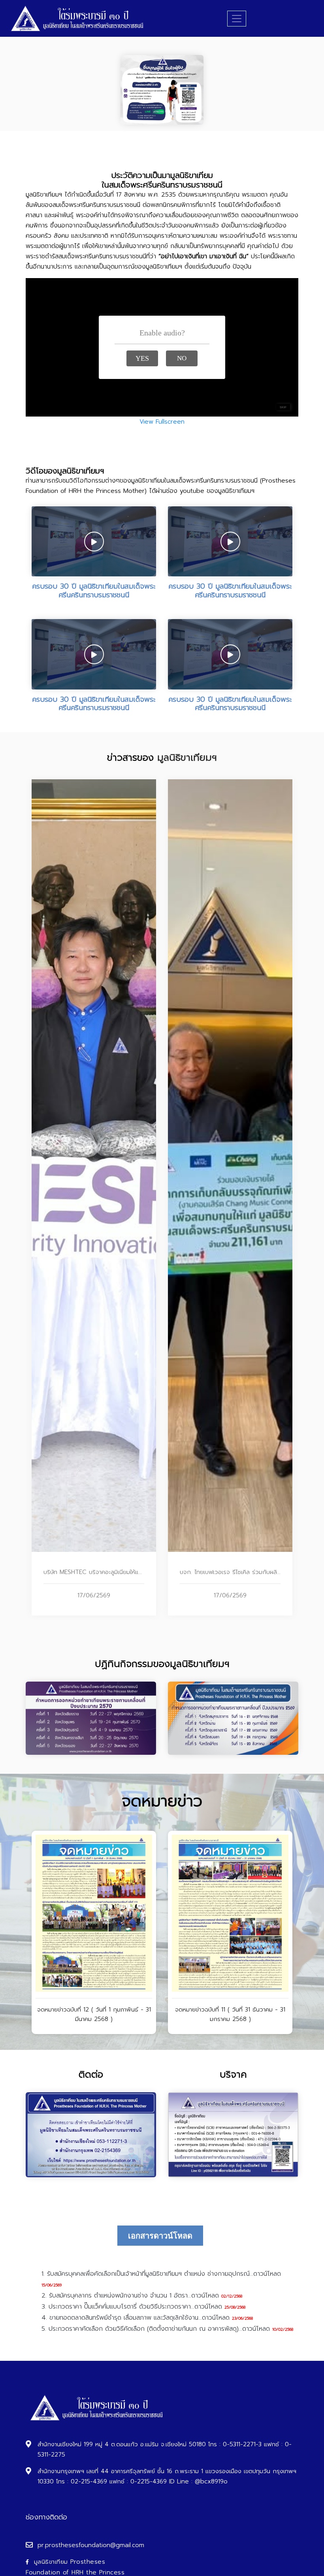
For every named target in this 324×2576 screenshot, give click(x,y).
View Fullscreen (162, 422)
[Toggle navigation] (237, 19)
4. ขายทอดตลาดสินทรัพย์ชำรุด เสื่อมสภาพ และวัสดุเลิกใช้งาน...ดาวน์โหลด (136, 2318)
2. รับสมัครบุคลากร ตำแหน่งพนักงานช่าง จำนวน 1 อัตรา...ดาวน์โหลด (130, 2296)
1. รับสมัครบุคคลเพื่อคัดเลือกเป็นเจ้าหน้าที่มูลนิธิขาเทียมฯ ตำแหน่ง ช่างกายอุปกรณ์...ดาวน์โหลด (161, 2274)
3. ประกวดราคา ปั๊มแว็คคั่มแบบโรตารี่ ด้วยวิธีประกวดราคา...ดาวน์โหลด (132, 2307)
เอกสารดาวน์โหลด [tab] (160, 2236)
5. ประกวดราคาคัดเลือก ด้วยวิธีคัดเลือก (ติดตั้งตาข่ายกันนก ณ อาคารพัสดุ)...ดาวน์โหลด (156, 2329)
